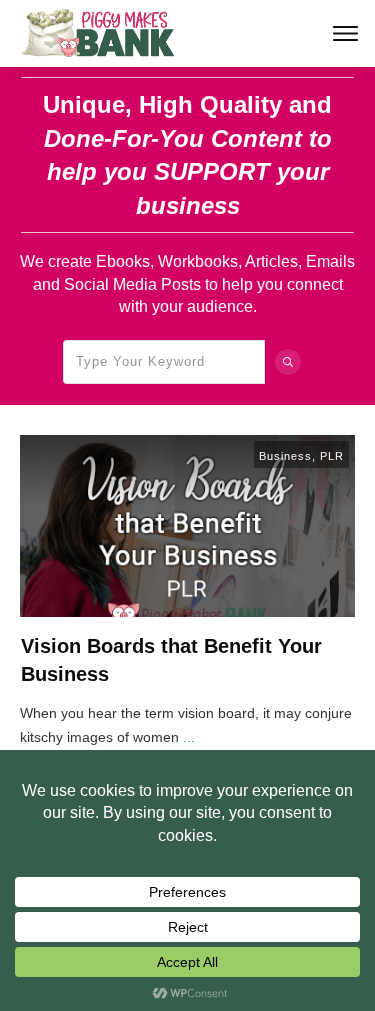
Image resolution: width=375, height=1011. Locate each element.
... (189, 737)
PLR (332, 456)
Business (285, 456)
